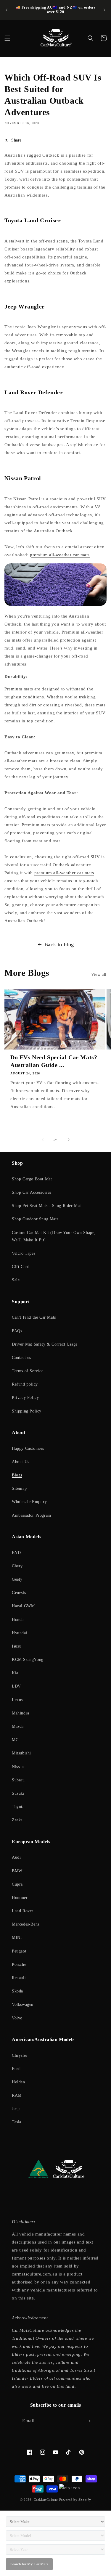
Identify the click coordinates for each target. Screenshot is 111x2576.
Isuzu (17, 1646)
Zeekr (17, 1820)
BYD (16, 1553)
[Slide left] (43, 1140)
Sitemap (19, 1488)
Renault (19, 1978)
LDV (16, 1686)
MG (15, 1740)
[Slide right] (69, 1140)
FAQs (17, 1331)
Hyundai (20, 1633)
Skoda (17, 1991)
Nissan (18, 1767)
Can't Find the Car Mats (34, 1317)
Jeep (16, 2109)
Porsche (19, 1964)
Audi (16, 1857)
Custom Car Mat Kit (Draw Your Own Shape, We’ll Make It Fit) (54, 1236)
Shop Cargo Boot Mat (32, 1179)
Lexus (17, 1700)
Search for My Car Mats (29, 2564)
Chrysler (20, 2055)
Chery (17, 1566)
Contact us (21, 1358)
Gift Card (21, 1267)
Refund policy (25, 1384)
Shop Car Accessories (32, 1192)
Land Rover (23, 1911)
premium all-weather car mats (60, 555)
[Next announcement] (104, 10)
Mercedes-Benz (26, 1924)
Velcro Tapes (24, 1253)
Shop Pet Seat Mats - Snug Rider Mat (46, 1206)
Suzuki (18, 1793)
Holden (18, 2082)
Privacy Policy (25, 1398)
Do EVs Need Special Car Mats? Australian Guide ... (54, 1061)
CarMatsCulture (46, 2500)
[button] (7, 38)
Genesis (19, 1593)
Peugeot (19, 1951)
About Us (21, 1462)
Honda (18, 1620)
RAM (17, 2095)
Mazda (18, 1726)
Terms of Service (28, 1371)
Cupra (17, 1884)
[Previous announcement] (7, 10)
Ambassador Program (32, 1515)
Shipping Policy (27, 1411)
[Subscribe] (88, 2421)
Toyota (18, 1807)
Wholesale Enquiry (29, 1502)
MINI (17, 1938)
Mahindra (21, 1713)
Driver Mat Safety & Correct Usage (45, 1344)
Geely (17, 1579)
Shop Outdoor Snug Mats (35, 1219)
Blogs (17, 1475)
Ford (16, 2069)
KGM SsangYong (28, 1660)
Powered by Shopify (75, 2500)
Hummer (20, 1898)
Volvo (17, 2018)
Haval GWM (23, 1606)
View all (99, 974)
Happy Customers (28, 1448)
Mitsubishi (21, 1753)
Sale (16, 1280)
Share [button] (16, 140)
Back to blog (59, 944)
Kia (15, 1673)
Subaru (18, 1780)
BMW (17, 1871)
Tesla (17, 2122)
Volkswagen (23, 2004)
